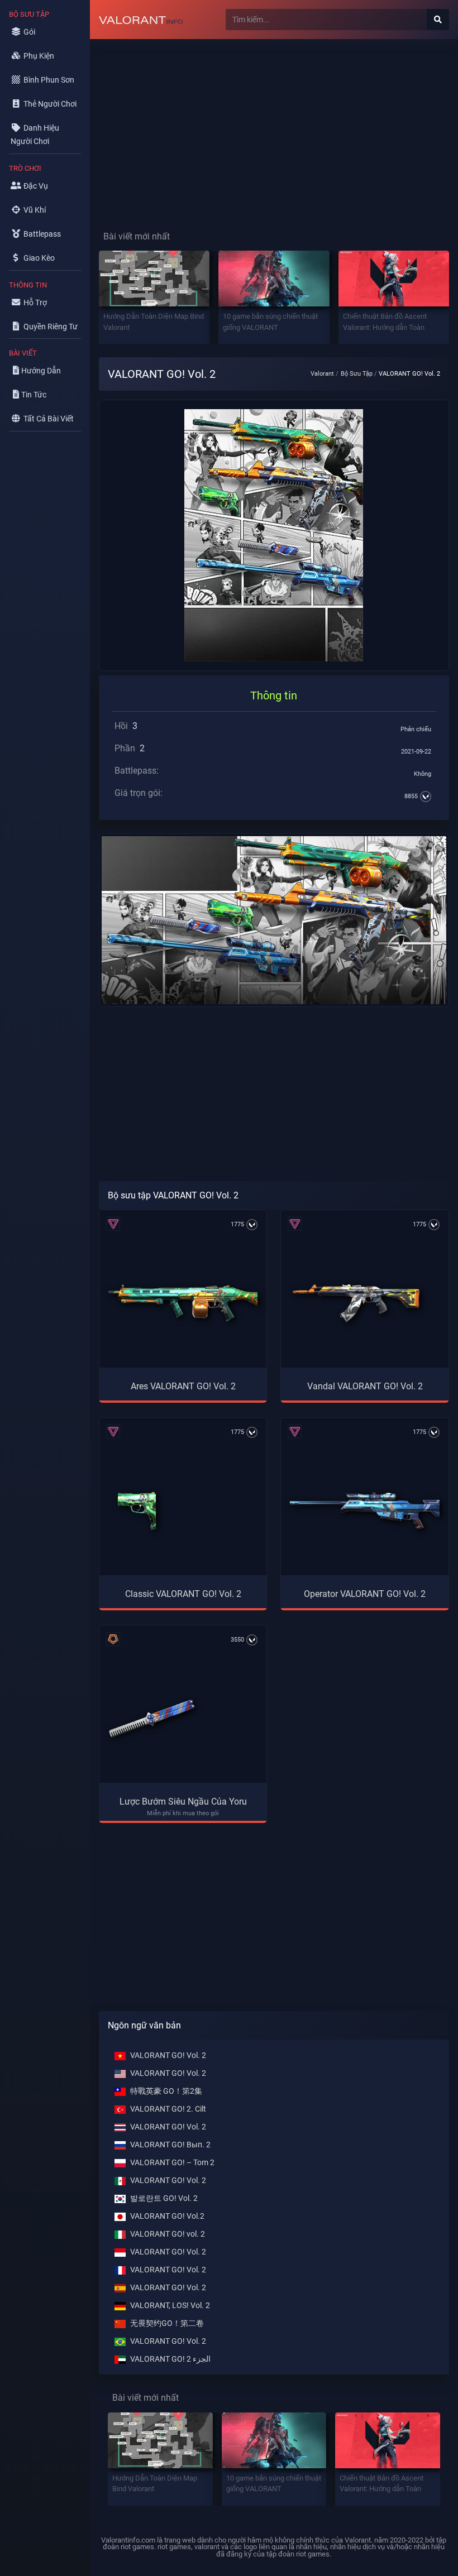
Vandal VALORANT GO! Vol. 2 (365, 1386)
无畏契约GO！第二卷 (167, 2323)
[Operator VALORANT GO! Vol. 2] (365, 1511)
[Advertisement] (274, 126)
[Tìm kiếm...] (438, 20)
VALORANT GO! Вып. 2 (170, 2145)
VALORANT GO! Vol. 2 (168, 2055)
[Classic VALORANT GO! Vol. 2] (137, 1511)
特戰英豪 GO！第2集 (166, 2091)
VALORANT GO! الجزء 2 (170, 2359)
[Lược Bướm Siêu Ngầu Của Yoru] (152, 1719)
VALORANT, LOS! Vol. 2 (170, 2306)
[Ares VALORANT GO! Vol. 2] (183, 1303)
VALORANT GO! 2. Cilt (168, 2109)
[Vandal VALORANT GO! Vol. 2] (356, 1303)
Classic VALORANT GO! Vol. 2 (183, 1594)
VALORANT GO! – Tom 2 (172, 2163)
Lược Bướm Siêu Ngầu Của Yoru (183, 1802)
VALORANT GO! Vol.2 (167, 2216)
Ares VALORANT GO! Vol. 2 (183, 1386)
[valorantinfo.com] (141, 20)
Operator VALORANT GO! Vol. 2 (365, 1594)
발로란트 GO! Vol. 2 (164, 2198)
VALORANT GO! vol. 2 (168, 2234)
